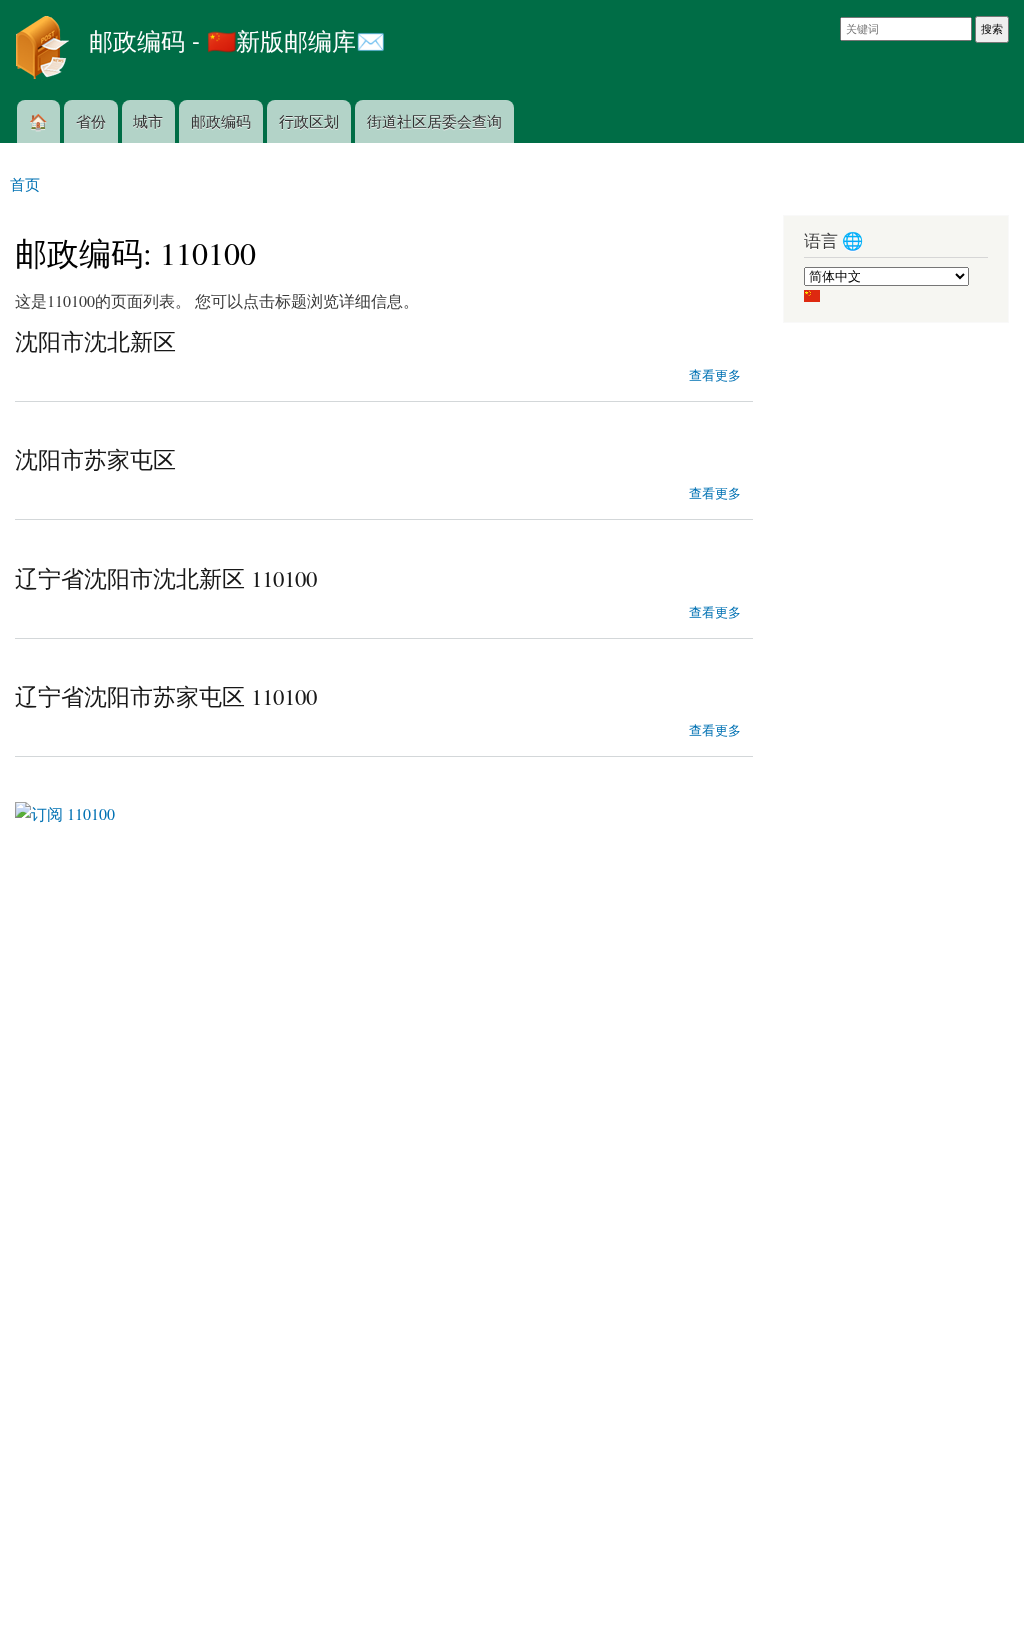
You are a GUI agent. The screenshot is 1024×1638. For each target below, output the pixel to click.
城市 (148, 120)
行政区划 (309, 120)
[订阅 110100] (65, 806)
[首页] (44, 50)
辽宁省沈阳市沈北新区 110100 (166, 578)
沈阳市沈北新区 (95, 341)
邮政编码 (221, 120)
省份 (91, 120)
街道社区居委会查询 (434, 120)
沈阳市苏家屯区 (95, 459)
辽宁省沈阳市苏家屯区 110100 (166, 696)
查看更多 (715, 373)
